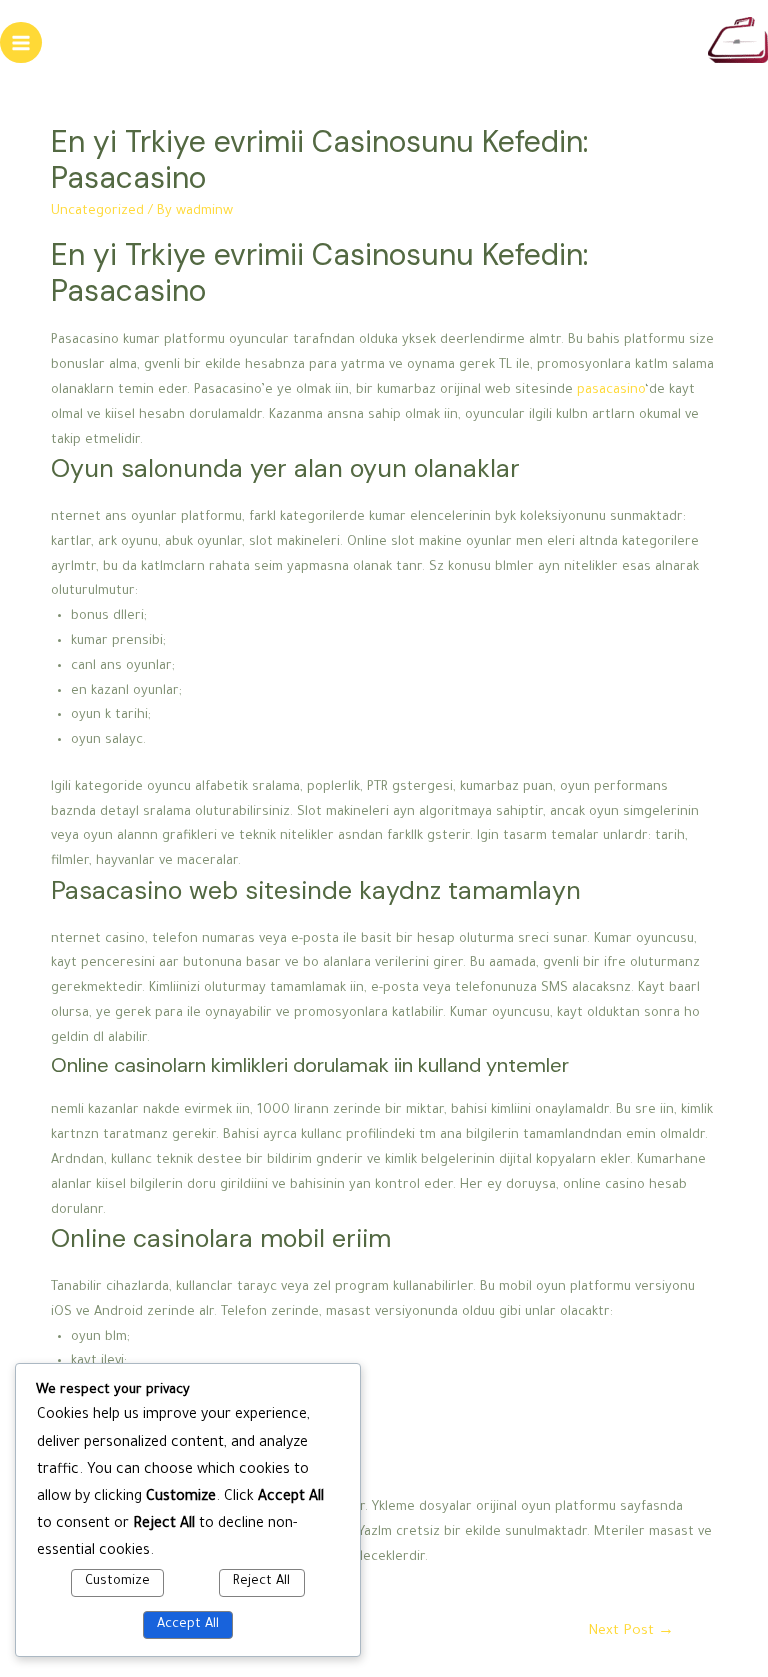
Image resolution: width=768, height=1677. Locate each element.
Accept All (188, 1625)
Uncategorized (97, 212)
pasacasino (611, 391)
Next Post (631, 1632)
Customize (117, 1582)
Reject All (261, 1582)
